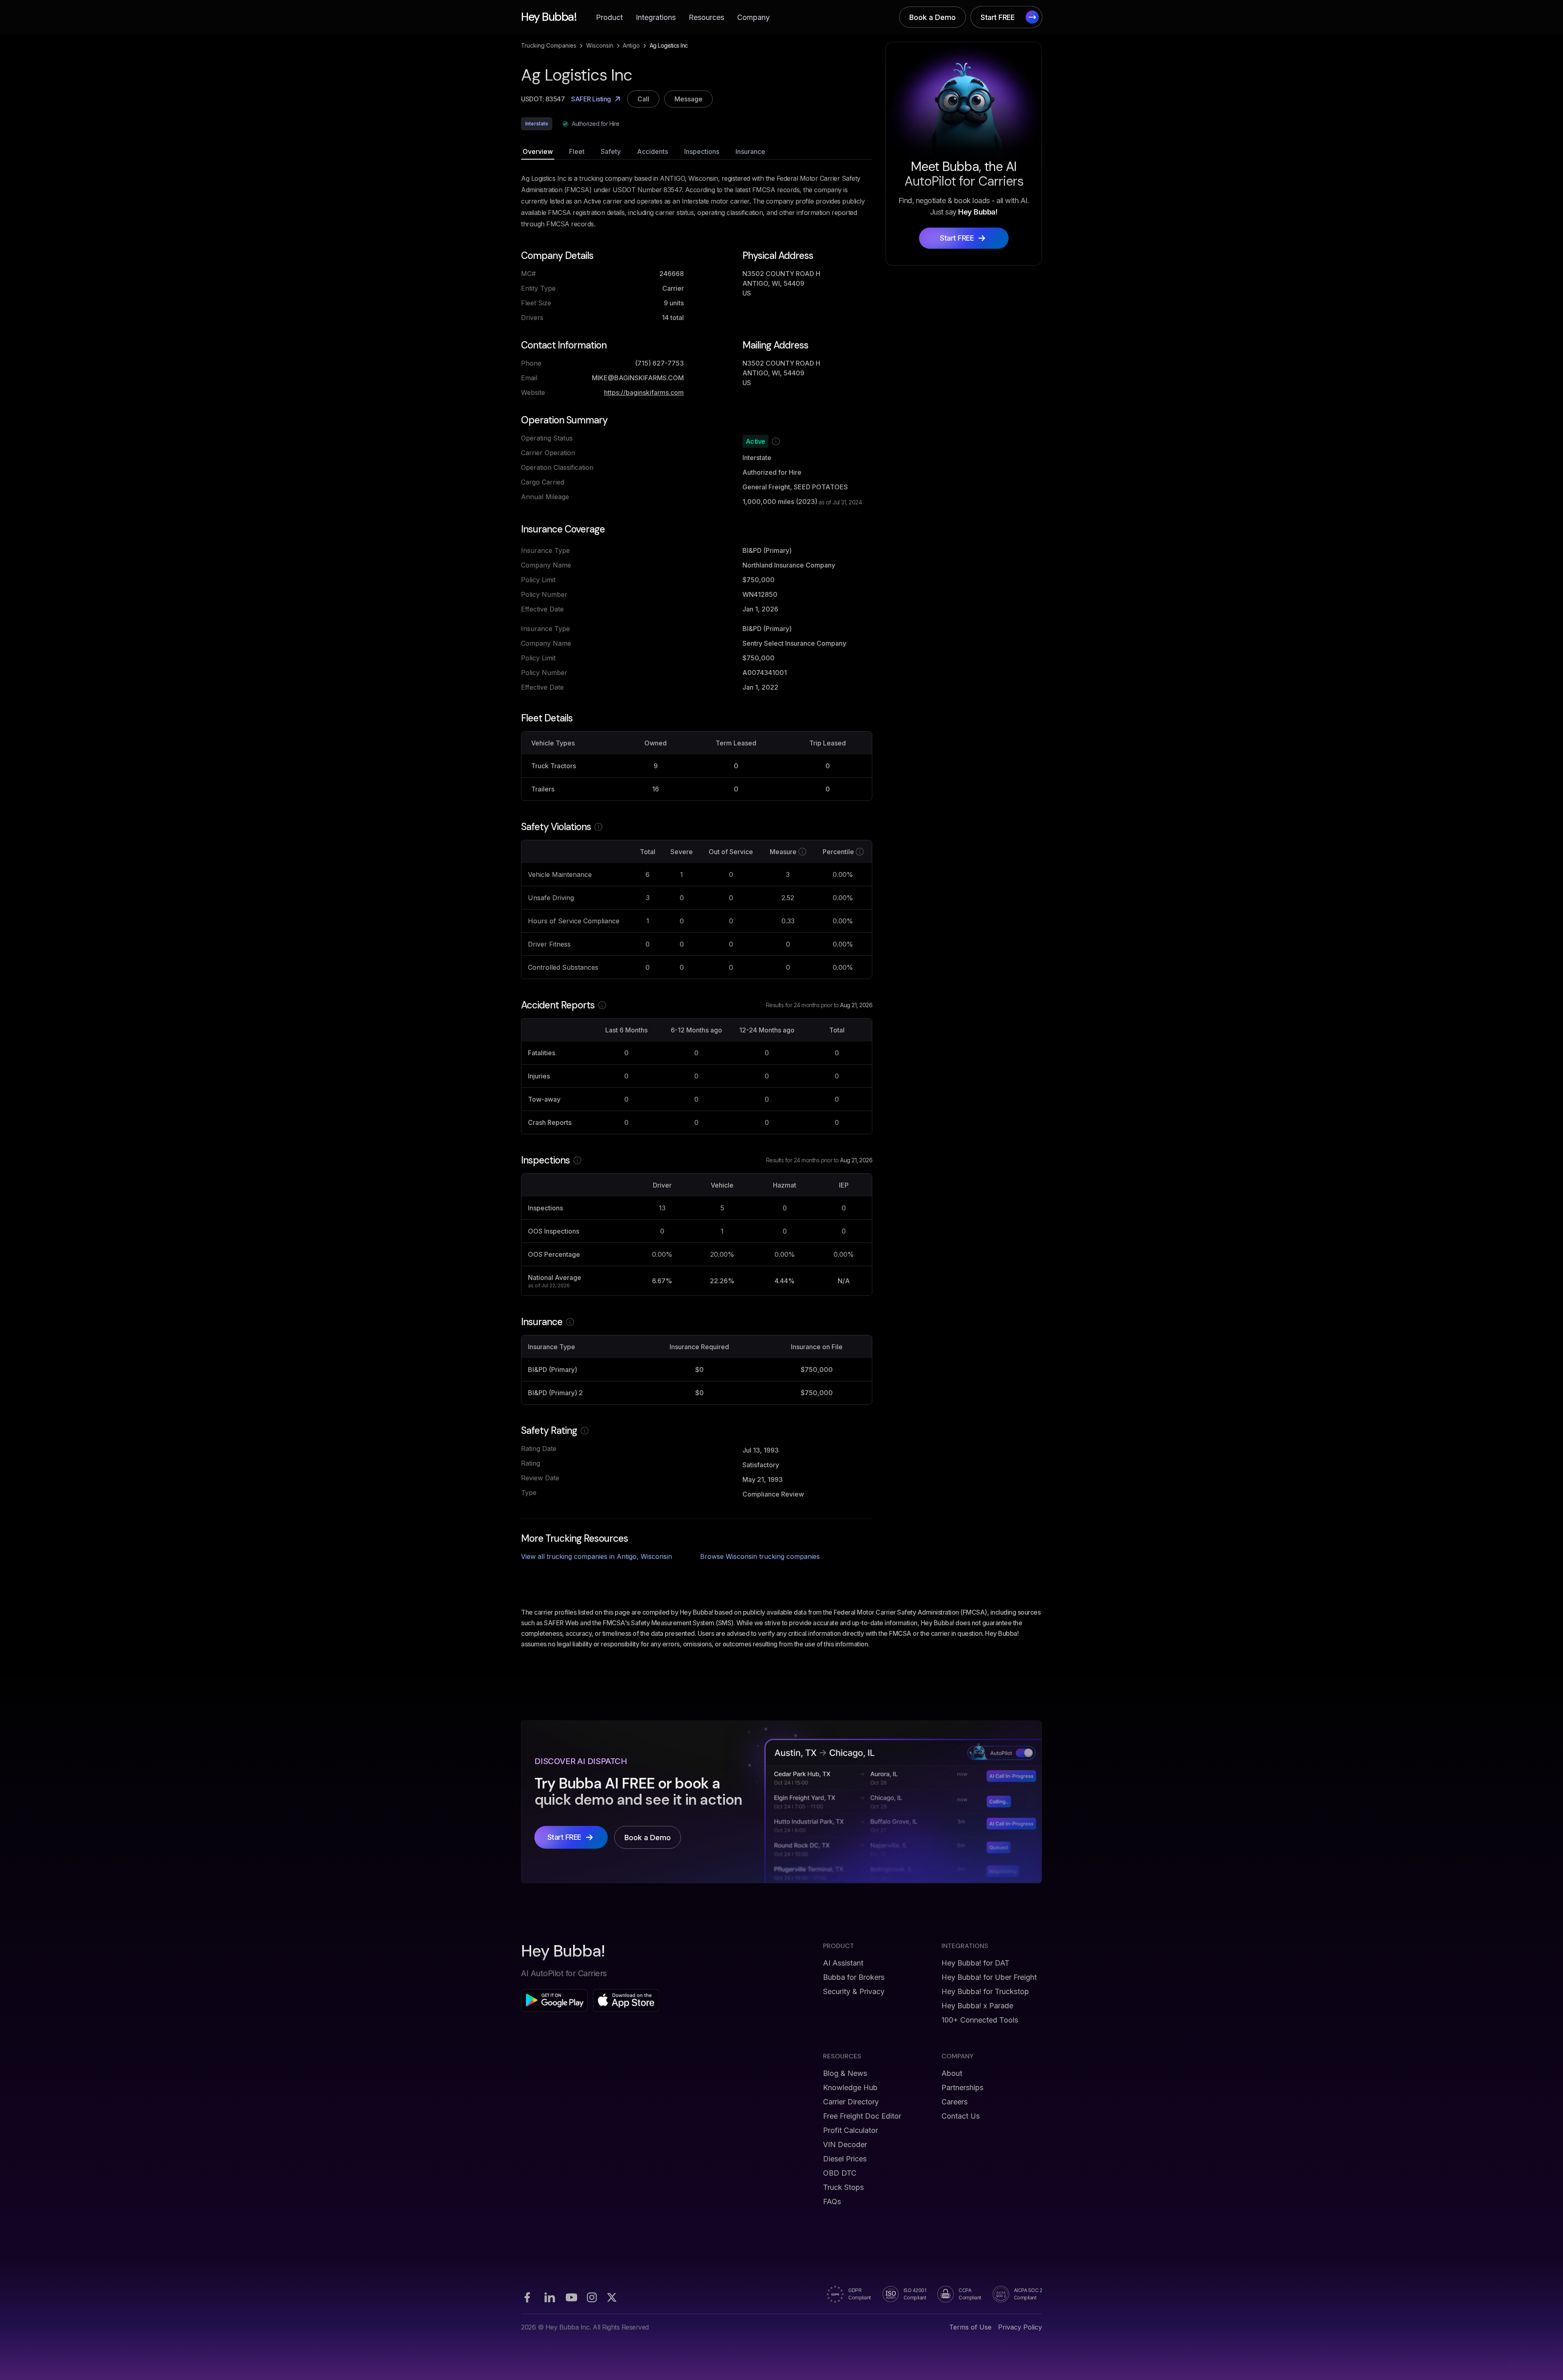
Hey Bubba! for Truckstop (985, 1991)
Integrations (656, 17)
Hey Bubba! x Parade (977, 2006)
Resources (706, 17)
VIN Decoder (845, 2144)
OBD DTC (840, 2173)
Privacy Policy (1020, 2327)
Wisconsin (600, 45)
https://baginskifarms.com (644, 392)
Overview (538, 151)
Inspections (702, 151)
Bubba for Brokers (854, 1977)
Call (643, 99)
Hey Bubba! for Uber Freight (989, 1977)
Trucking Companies (549, 45)
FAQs (832, 2201)
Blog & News (845, 2073)
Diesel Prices (845, 2159)
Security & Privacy (854, 1991)
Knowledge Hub (850, 2087)
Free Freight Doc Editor (862, 2116)
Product (609, 17)
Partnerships (962, 2087)
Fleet (577, 151)
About (952, 2073)
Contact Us (961, 2116)
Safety (611, 151)
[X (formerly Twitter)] (612, 2297)
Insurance (750, 151)
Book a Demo (933, 17)
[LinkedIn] (549, 2297)
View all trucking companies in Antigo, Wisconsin (597, 1556)
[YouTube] (571, 2297)
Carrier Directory (851, 2102)
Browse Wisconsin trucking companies (760, 1556)
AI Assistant (843, 1963)
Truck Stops (843, 2187)
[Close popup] (898, 1110)
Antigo (631, 45)
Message (688, 99)
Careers (954, 2102)
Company (753, 17)
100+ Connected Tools (980, 2020)
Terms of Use (970, 2327)
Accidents (652, 151)
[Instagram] (592, 2297)
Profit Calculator (850, 2130)
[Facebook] (527, 2297)
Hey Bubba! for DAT (975, 1963)
